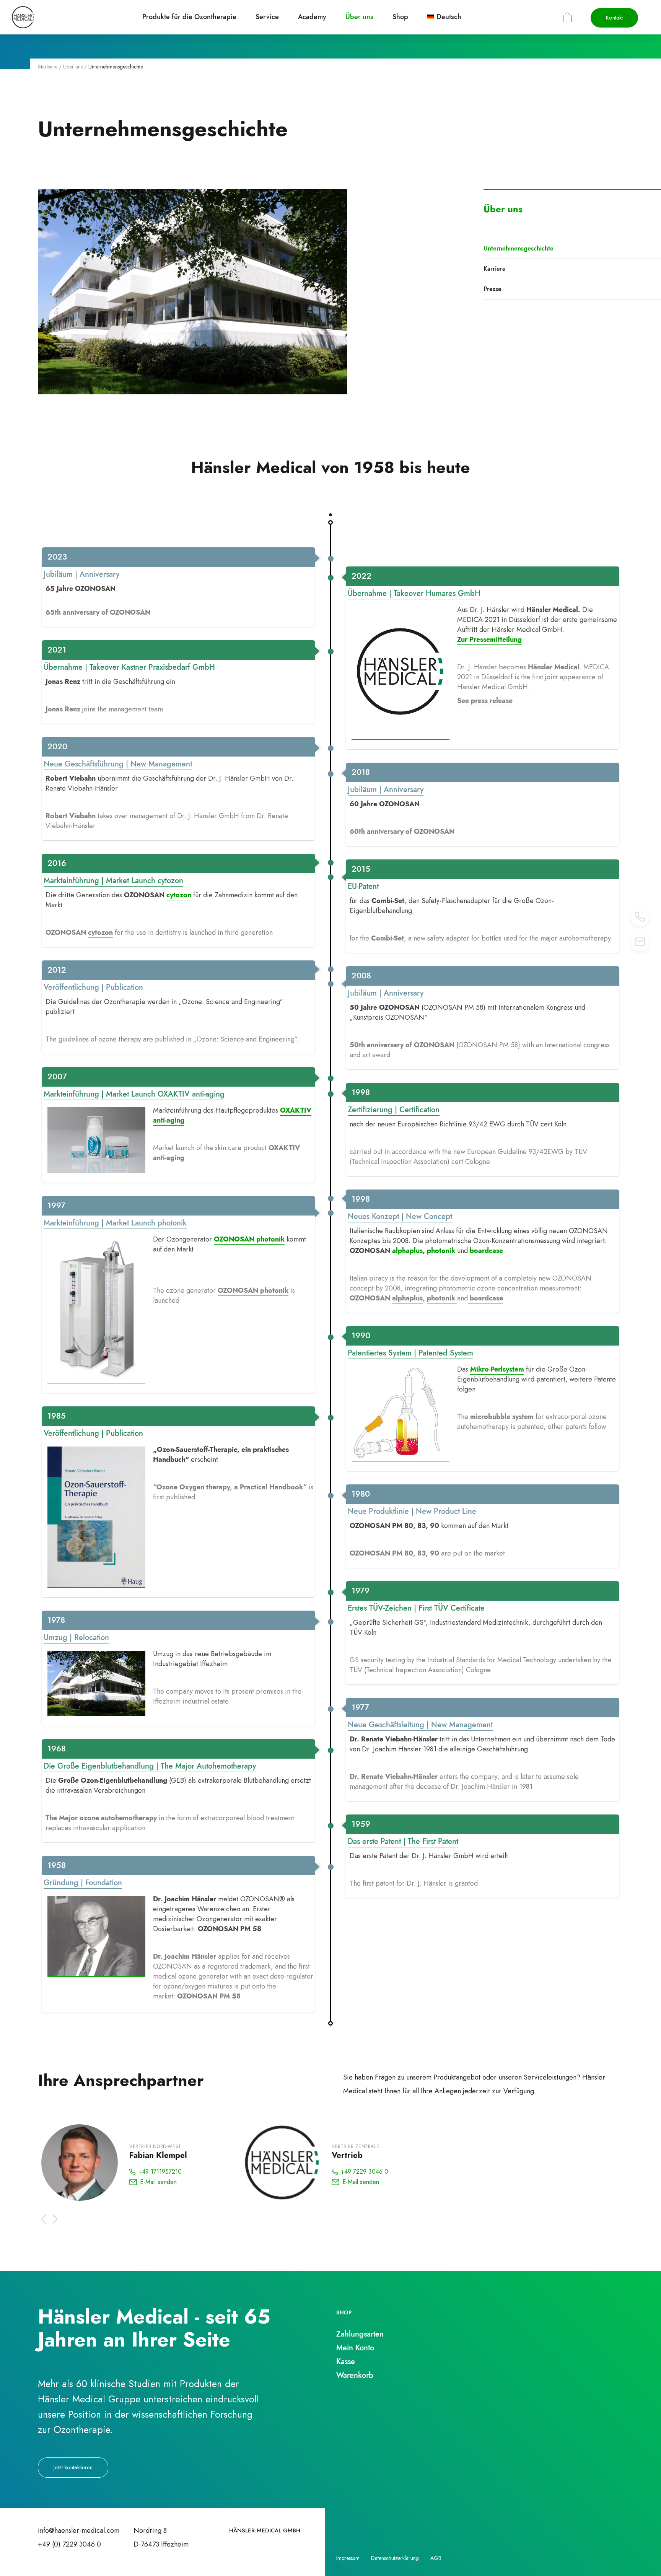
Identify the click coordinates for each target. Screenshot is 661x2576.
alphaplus (407, 1251)
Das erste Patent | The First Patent (403, 1841)
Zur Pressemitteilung (489, 640)
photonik (440, 1251)
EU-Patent (363, 886)
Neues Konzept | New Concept (400, 1216)
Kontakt (614, 18)
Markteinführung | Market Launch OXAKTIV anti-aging (134, 1094)
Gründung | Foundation (83, 1883)
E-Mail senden (158, 2182)
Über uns (73, 67)
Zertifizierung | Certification (394, 1110)
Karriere (495, 269)
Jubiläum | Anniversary (81, 574)
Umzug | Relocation (76, 1638)
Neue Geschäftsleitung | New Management (420, 1725)
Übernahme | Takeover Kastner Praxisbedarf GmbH (129, 667)
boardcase (486, 1251)
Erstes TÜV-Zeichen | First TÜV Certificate (416, 1608)
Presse (492, 289)
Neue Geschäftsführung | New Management (118, 764)
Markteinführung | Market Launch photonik (115, 1223)
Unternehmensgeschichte (519, 248)
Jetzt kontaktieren (73, 2467)
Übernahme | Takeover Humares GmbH (414, 593)
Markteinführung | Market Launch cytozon (113, 881)
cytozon (179, 895)
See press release (485, 701)
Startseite (48, 67)
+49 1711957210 (160, 2172)
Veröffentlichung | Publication (93, 987)
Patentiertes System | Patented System (410, 1353)
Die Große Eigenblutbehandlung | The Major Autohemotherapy (150, 1766)
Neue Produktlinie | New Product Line (412, 1511)
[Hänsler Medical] (23, 17)
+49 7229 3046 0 (365, 2172)
